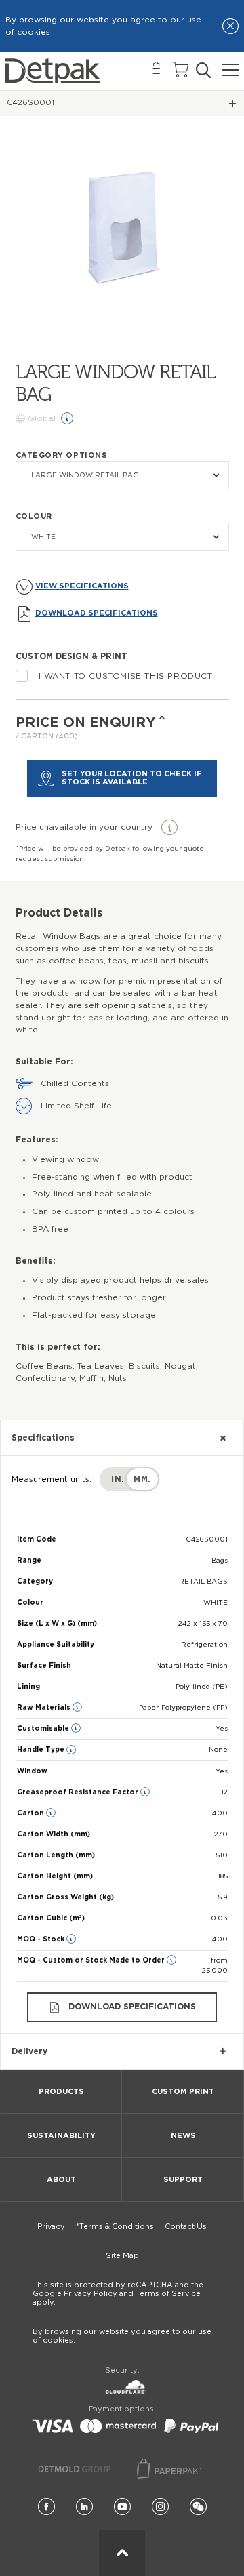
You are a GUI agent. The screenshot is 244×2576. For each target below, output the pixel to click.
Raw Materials (45, 1708)
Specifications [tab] (43, 1438)
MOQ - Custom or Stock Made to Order (92, 1960)
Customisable (44, 1729)
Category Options (62, 455)
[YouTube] (122, 2507)
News (183, 2136)
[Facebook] (46, 2507)
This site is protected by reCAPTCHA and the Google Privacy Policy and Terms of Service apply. (118, 2294)
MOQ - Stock (42, 1939)
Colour (34, 516)
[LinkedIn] (84, 2507)
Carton (32, 1813)
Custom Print (183, 2092)
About (61, 2180)
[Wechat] (198, 2507)
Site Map (122, 2256)
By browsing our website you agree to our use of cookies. (122, 2336)
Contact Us (186, 2227)
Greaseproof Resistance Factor (79, 1792)
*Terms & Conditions (115, 2227)
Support (183, 2180)
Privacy (51, 2227)
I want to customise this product (126, 676)
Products (61, 2092)
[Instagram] (160, 2507)
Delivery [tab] (29, 2051)
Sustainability (61, 2136)
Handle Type (42, 1750)
